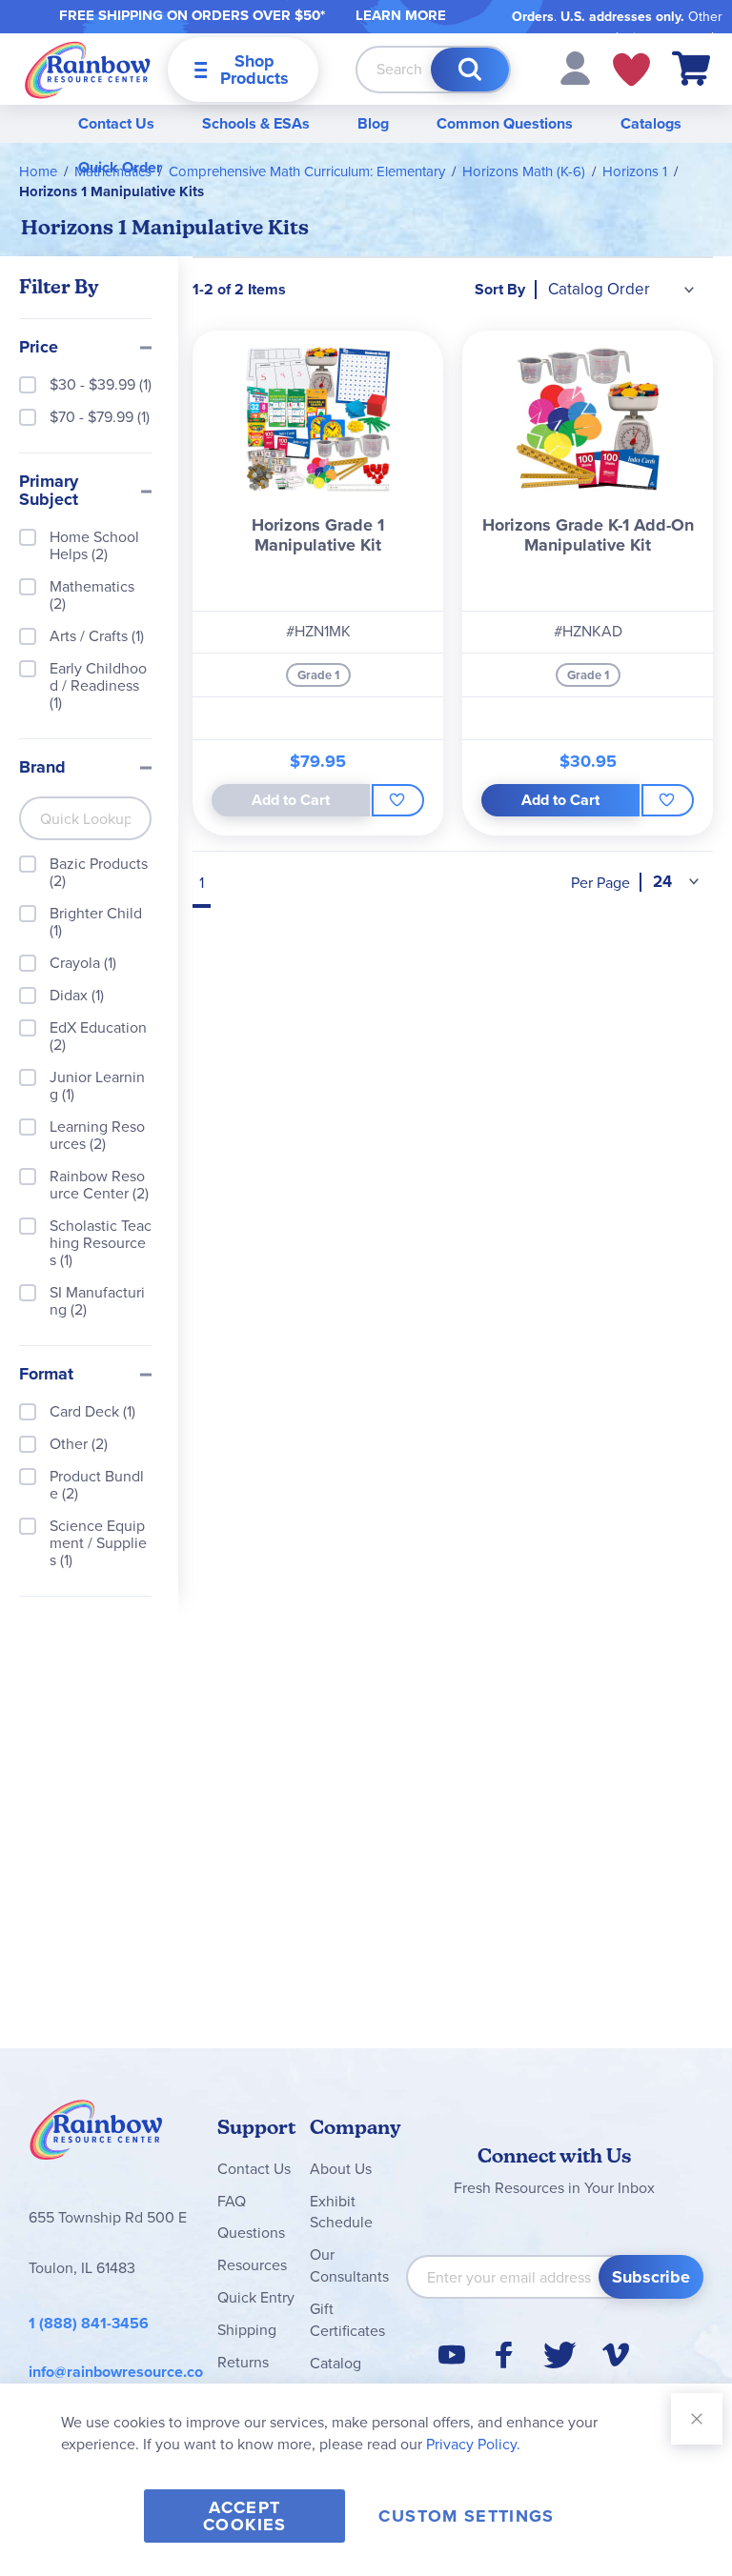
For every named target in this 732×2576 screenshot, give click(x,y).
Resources (252, 2265)
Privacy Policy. (473, 2444)
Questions (251, 2233)
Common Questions (505, 123)
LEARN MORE (401, 15)
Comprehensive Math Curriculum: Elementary (307, 171)
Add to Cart (560, 800)
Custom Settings (466, 2516)
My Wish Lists (631, 70)
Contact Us (116, 123)
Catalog (335, 2363)
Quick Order (120, 167)
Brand (42, 768)
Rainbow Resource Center (96, 2135)
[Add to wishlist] (398, 800)
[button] (575, 67)
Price (39, 348)
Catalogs (651, 123)
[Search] (470, 70)
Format (46, 1375)
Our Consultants (349, 2265)
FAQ (232, 2201)
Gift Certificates (347, 2320)
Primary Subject (49, 492)
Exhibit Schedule (341, 2212)
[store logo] (88, 69)
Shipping (247, 2330)
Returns (243, 2362)
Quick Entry (256, 2297)
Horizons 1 (635, 171)
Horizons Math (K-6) (524, 171)
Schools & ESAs (256, 123)
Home (38, 171)
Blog (373, 123)
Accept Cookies (244, 2516)
